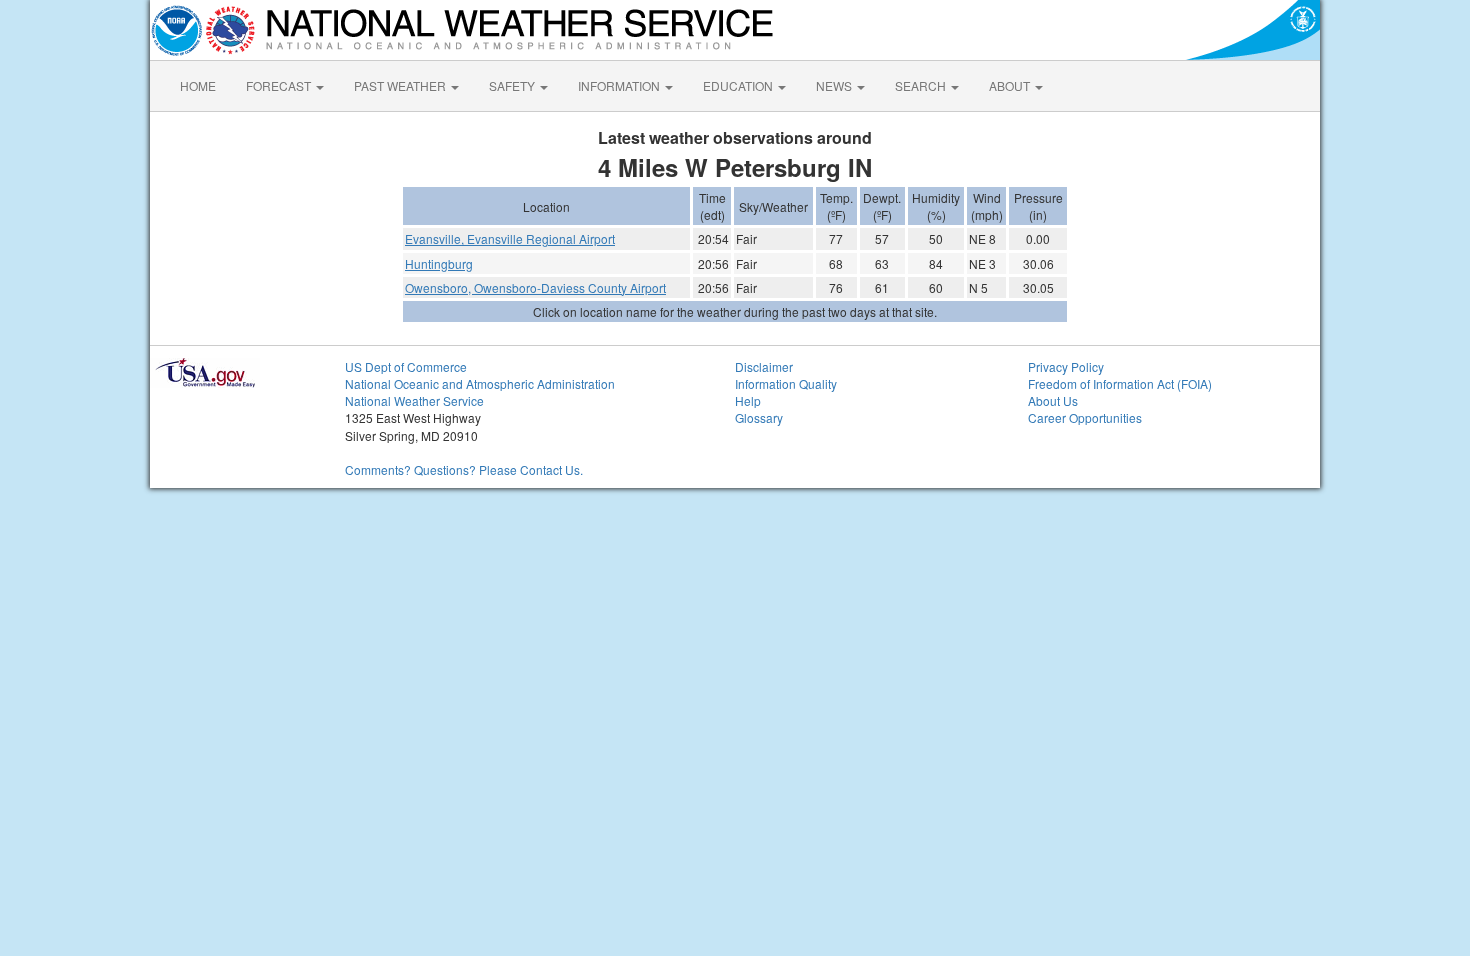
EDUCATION (739, 85)
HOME (198, 85)
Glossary (759, 417)
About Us (1053, 400)
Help (748, 400)
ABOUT (1011, 85)
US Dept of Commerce (406, 366)
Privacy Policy (1066, 366)
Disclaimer (764, 366)
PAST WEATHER (401, 85)
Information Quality (786, 383)
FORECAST (280, 85)
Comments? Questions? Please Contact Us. (464, 469)
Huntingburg (439, 263)
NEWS (835, 85)
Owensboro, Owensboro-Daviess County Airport (535, 287)
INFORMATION (620, 85)
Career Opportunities (1085, 417)
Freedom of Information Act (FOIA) (1120, 383)
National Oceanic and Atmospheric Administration (480, 383)
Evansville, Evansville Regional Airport (510, 238)
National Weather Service (414, 400)
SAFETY (513, 85)
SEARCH (922, 85)
